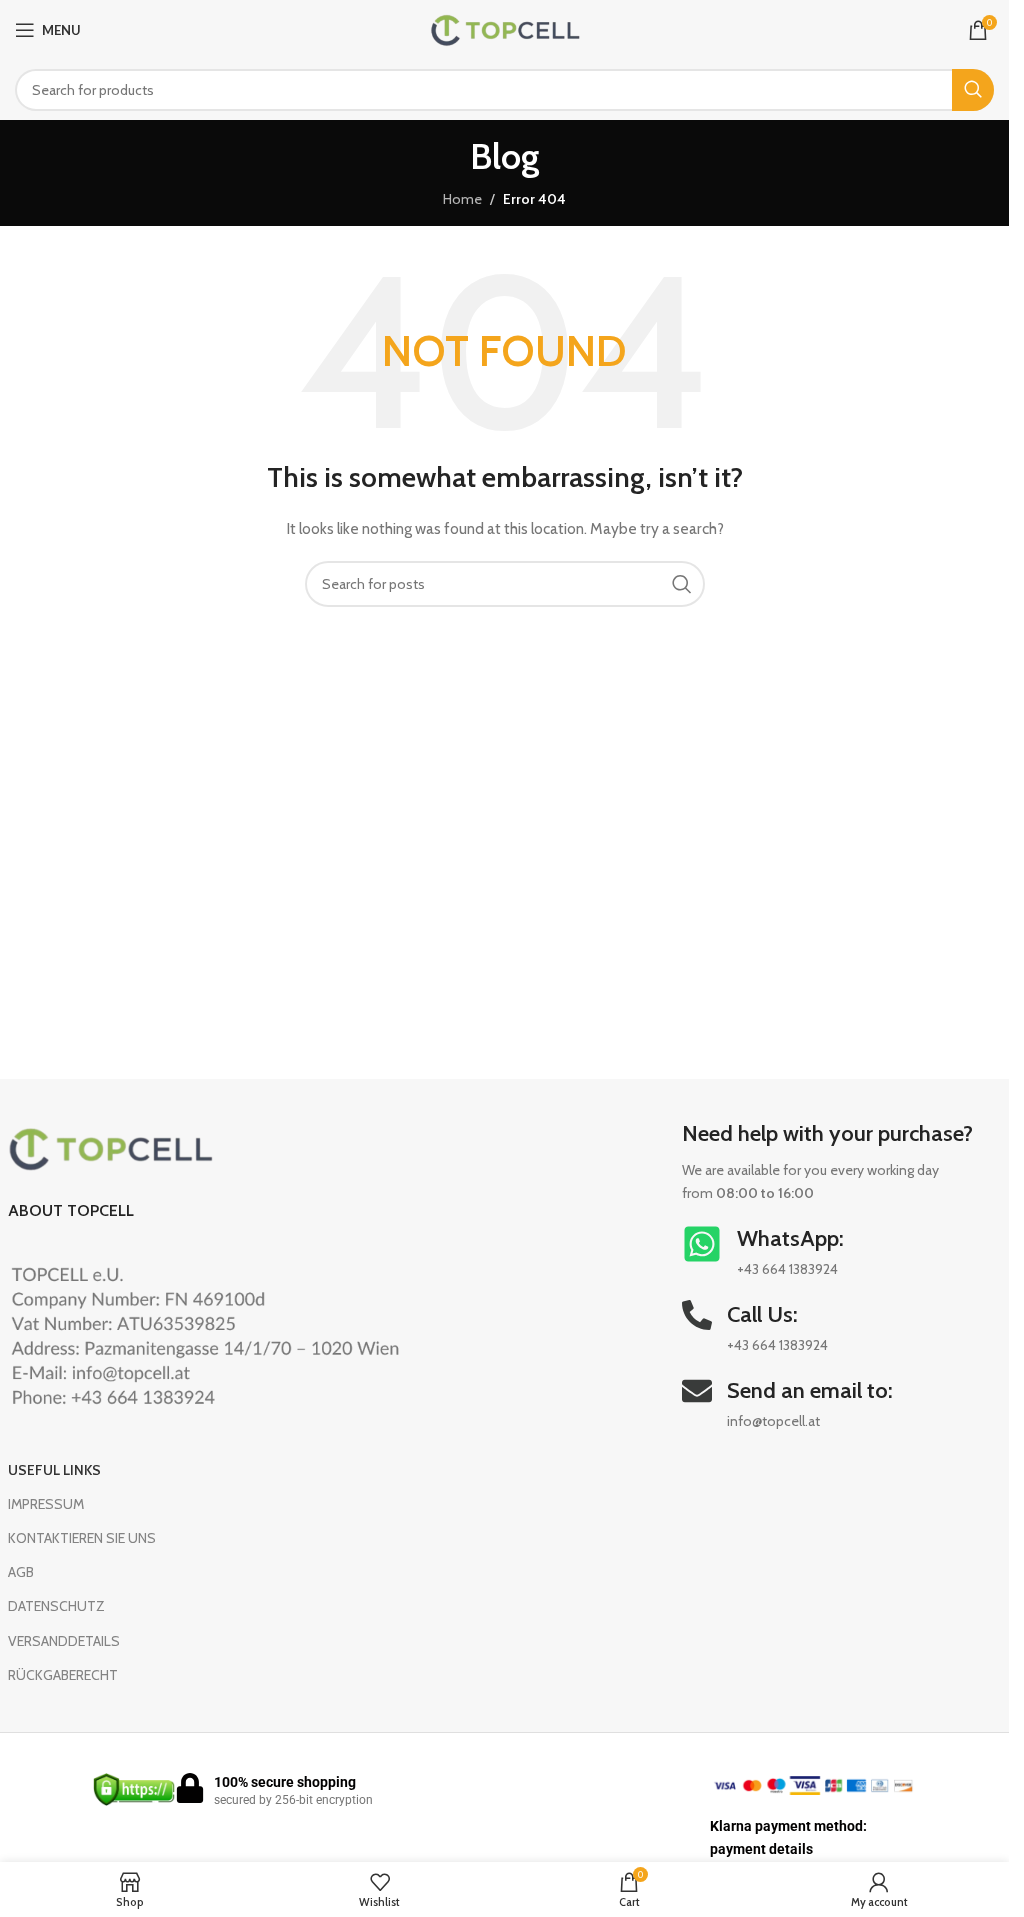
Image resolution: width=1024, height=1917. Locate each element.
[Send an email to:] (697, 1391)
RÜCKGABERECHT (63, 1675)
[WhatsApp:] (702, 1244)
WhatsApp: (790, 1238)
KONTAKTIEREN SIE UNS (82, 1538)
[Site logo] (505, 28)
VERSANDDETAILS (64, 1641)
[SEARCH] (973, 90)
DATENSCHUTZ (56, 1606)
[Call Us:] (697, 1315)
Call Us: (762, 1314)
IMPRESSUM (46, 1504)
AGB (21, 1572)
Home (462, 199)
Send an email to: (810, 1390)
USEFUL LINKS (54, 1470)
